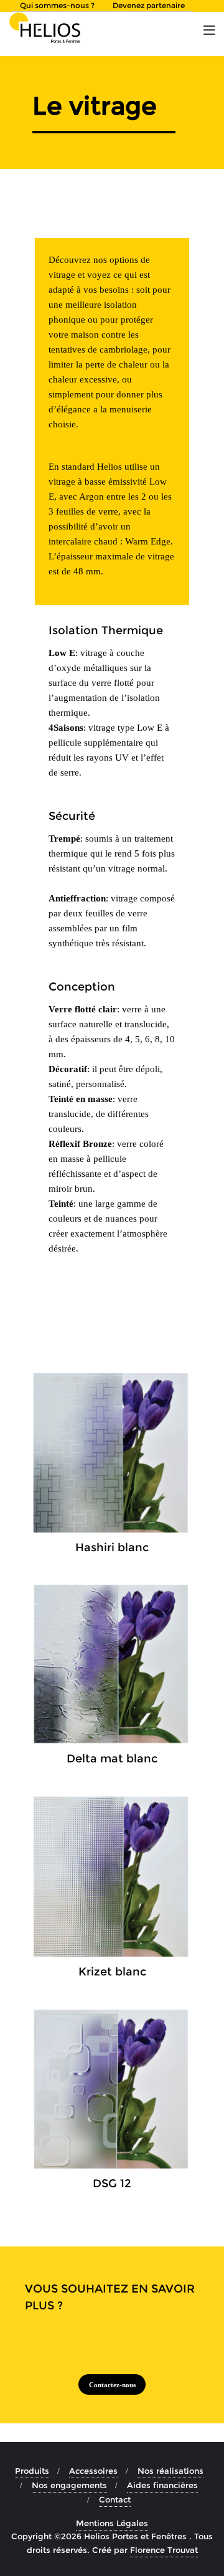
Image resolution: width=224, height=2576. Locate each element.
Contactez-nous (112, 2385)
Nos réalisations (170, 2471)
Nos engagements (69, 2485)
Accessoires (93, 2471)
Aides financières (162, 2485)
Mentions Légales (112, 2523)
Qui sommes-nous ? (57, 5)
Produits (32, 2471)
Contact (115, 2499)
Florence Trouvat (164, 2550)
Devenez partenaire (149, 5)
